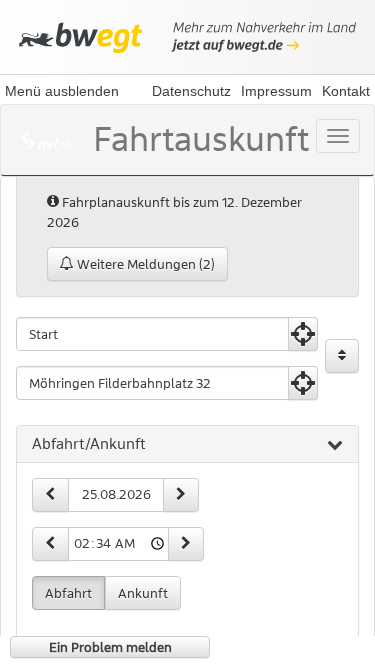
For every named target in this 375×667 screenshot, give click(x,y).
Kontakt (346, 91)
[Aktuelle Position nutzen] (303, 334)
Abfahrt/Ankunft (89, 444)
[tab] (187, 445)
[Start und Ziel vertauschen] (342, 356)
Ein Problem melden (110, 647)
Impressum (276, 91)
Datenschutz (191, 91)
